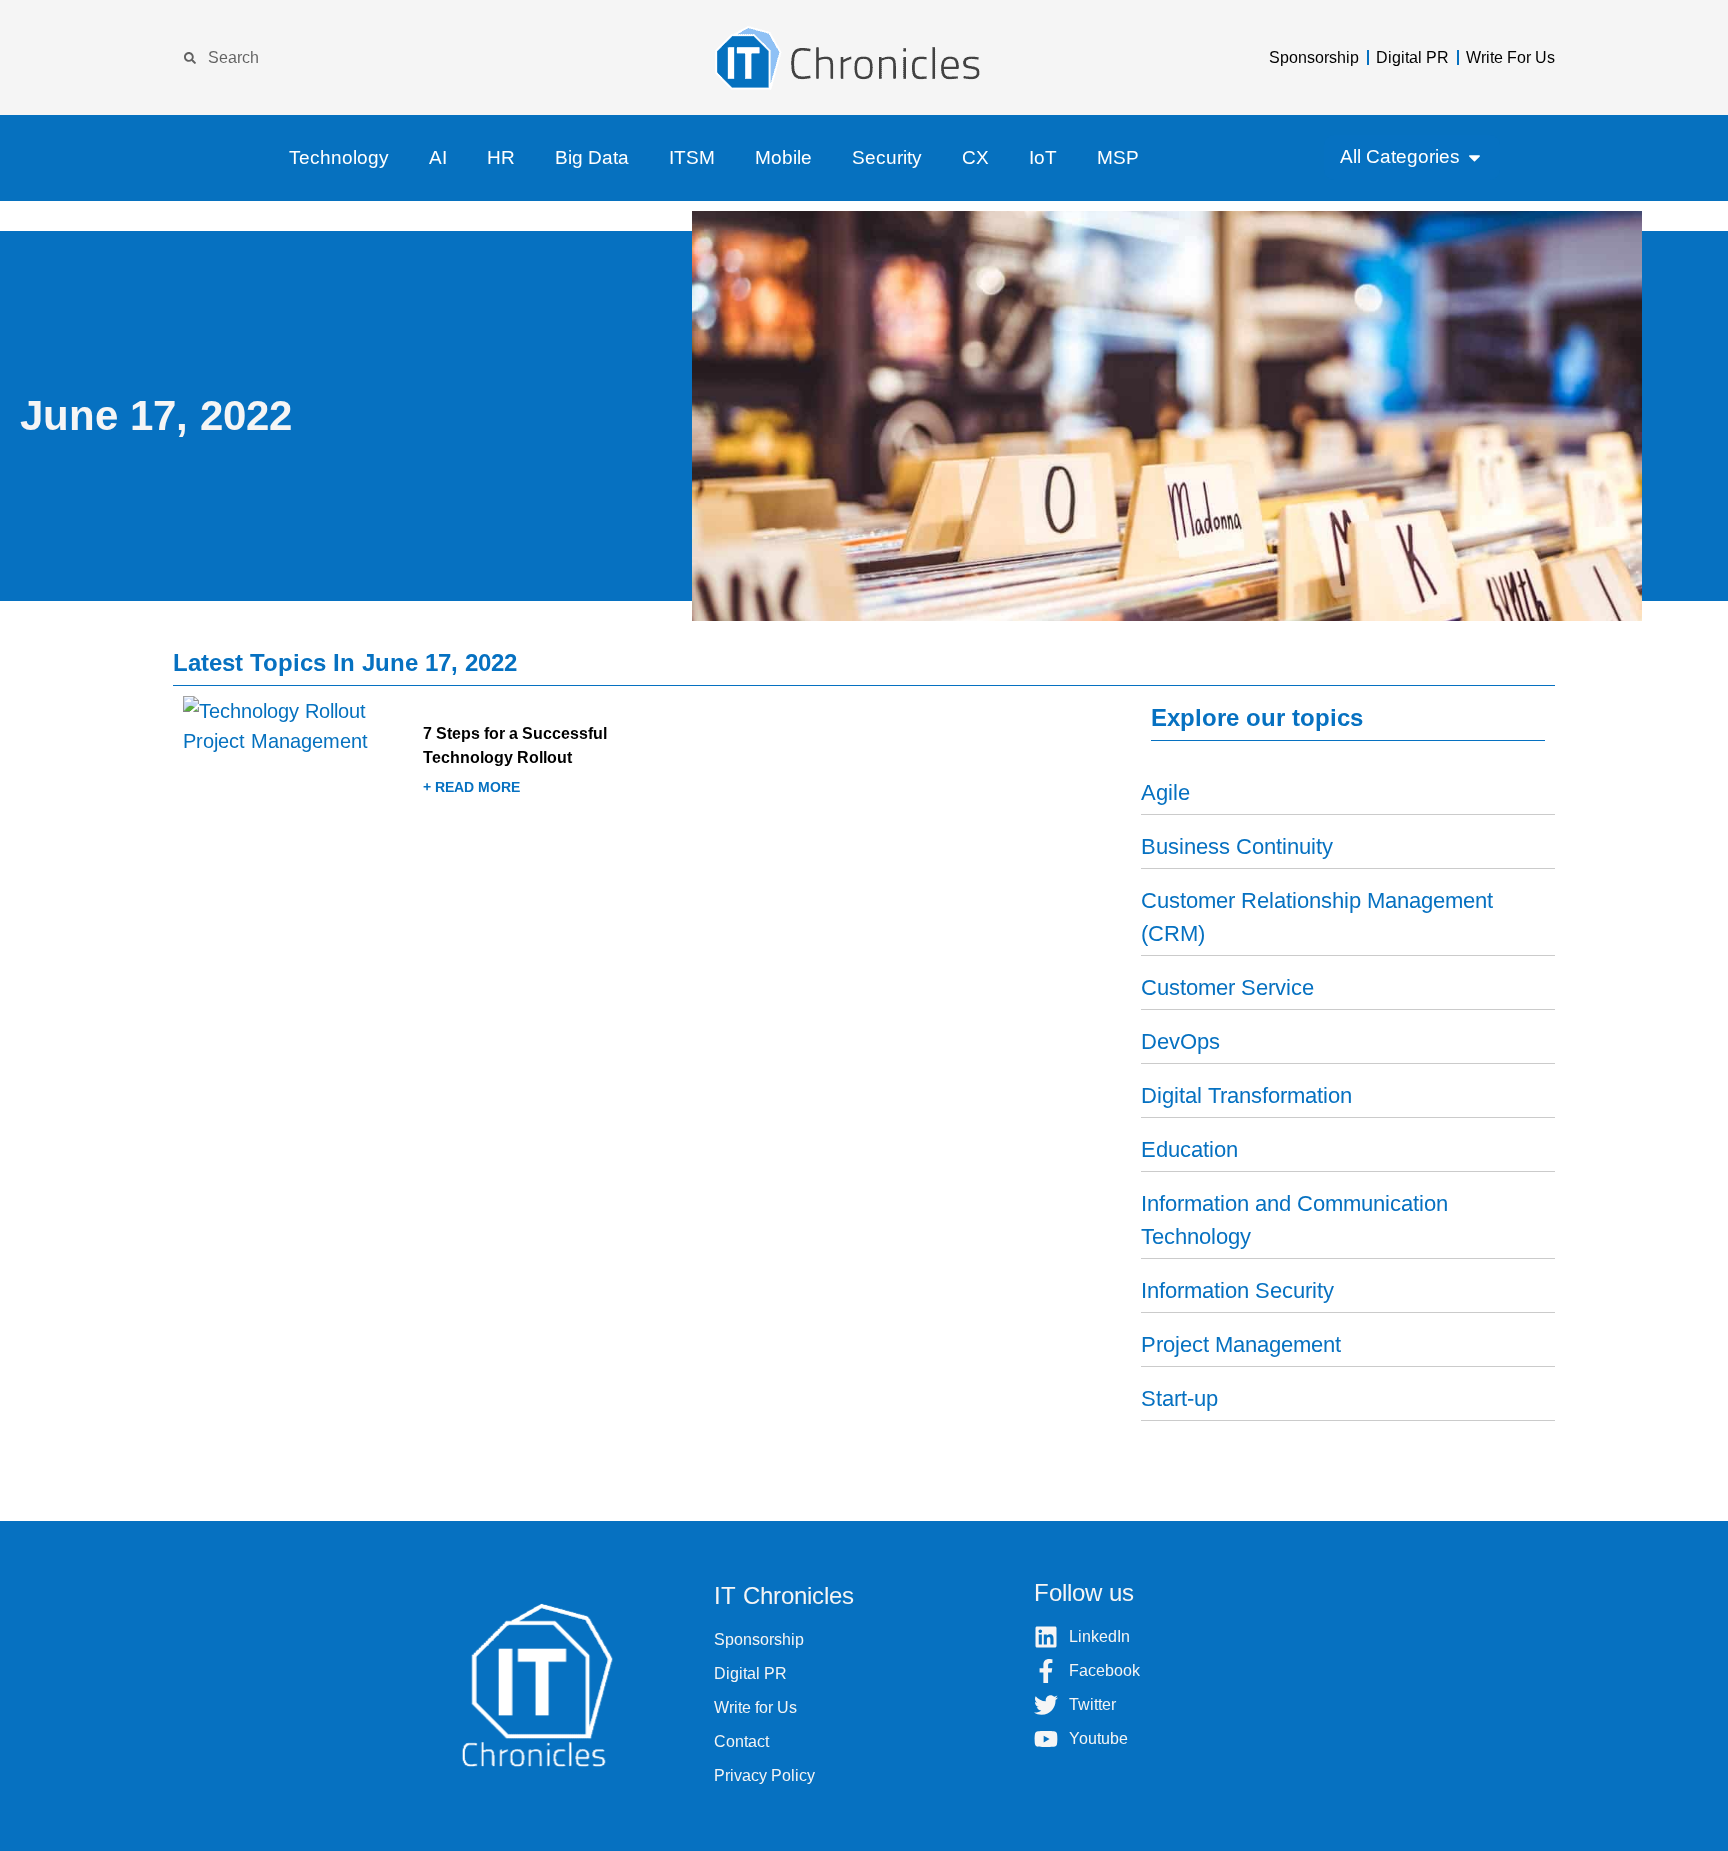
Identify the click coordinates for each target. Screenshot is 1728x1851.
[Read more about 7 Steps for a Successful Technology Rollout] (416, 766)
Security (887, 157)
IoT (1043, 157)
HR (501, 157)
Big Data (592, 157)
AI (438, 157)
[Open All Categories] (1474, 157)
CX (975, 157)
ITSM (692, 157)
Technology (339, 157)
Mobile (783, 157)
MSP (1118, 157)
